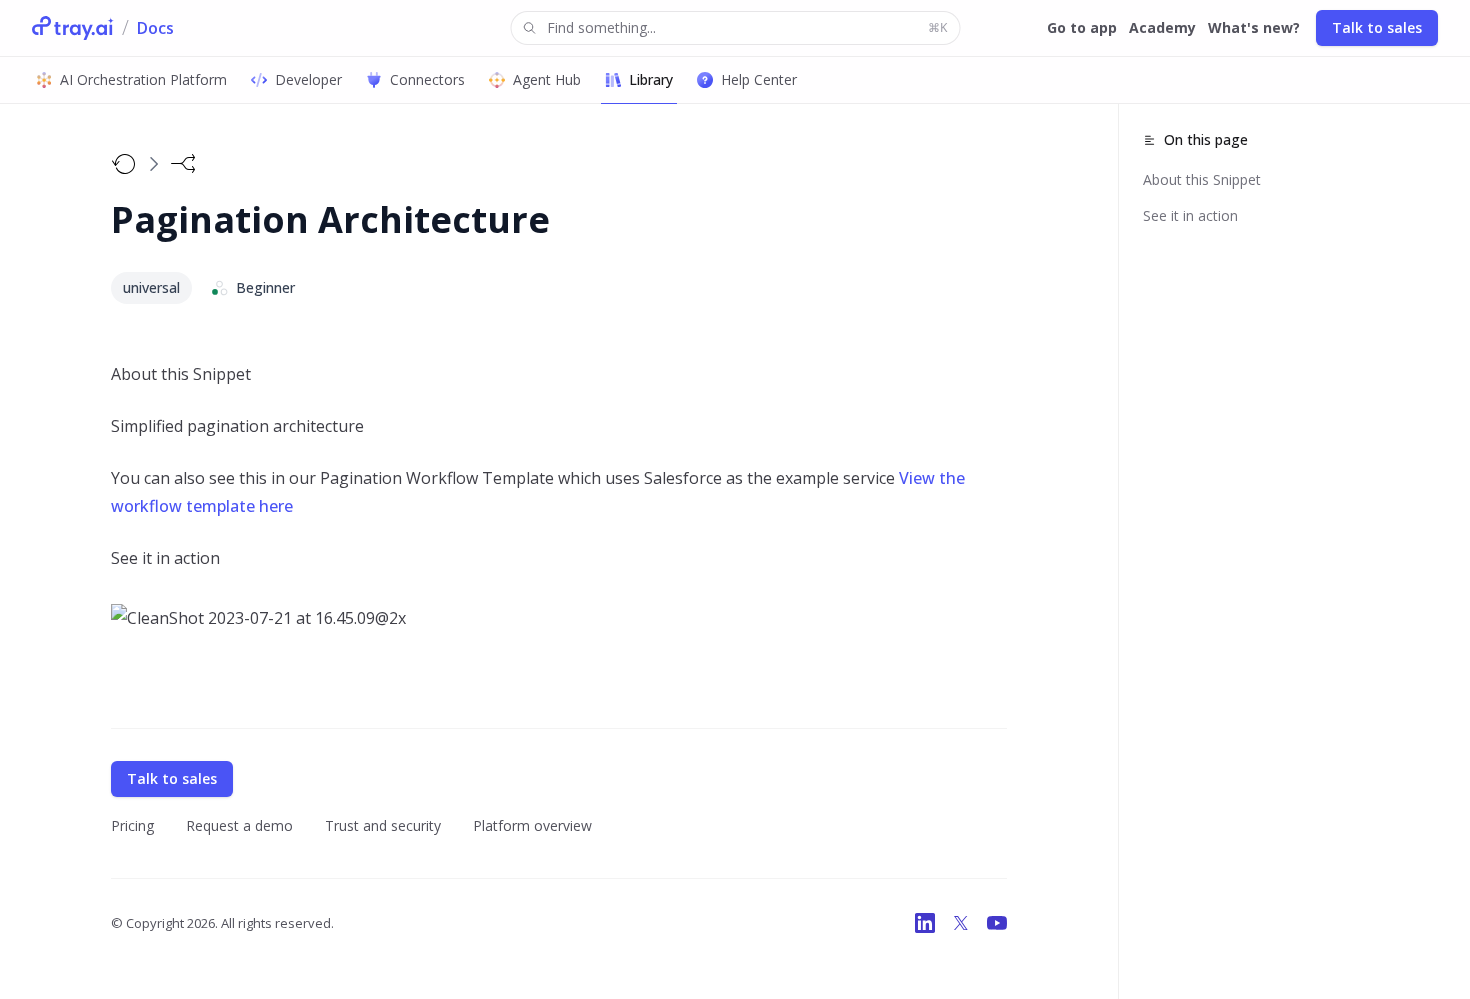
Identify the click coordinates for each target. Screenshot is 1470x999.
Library (651, 79)
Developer (308, 79)
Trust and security (383, 825)
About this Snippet (1202, 179)
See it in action (1190, 215)
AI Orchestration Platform (143, 79)
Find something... (747, 27)
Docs (155, 28)
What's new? (1254, 27)
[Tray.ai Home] (73, 28)
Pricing (132, 825)
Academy (1162, 27)
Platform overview (532, 825)
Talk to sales (1377, 27)
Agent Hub (547, 79)
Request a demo (239, 825)
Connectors (427, 79)
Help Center (759, 79)
